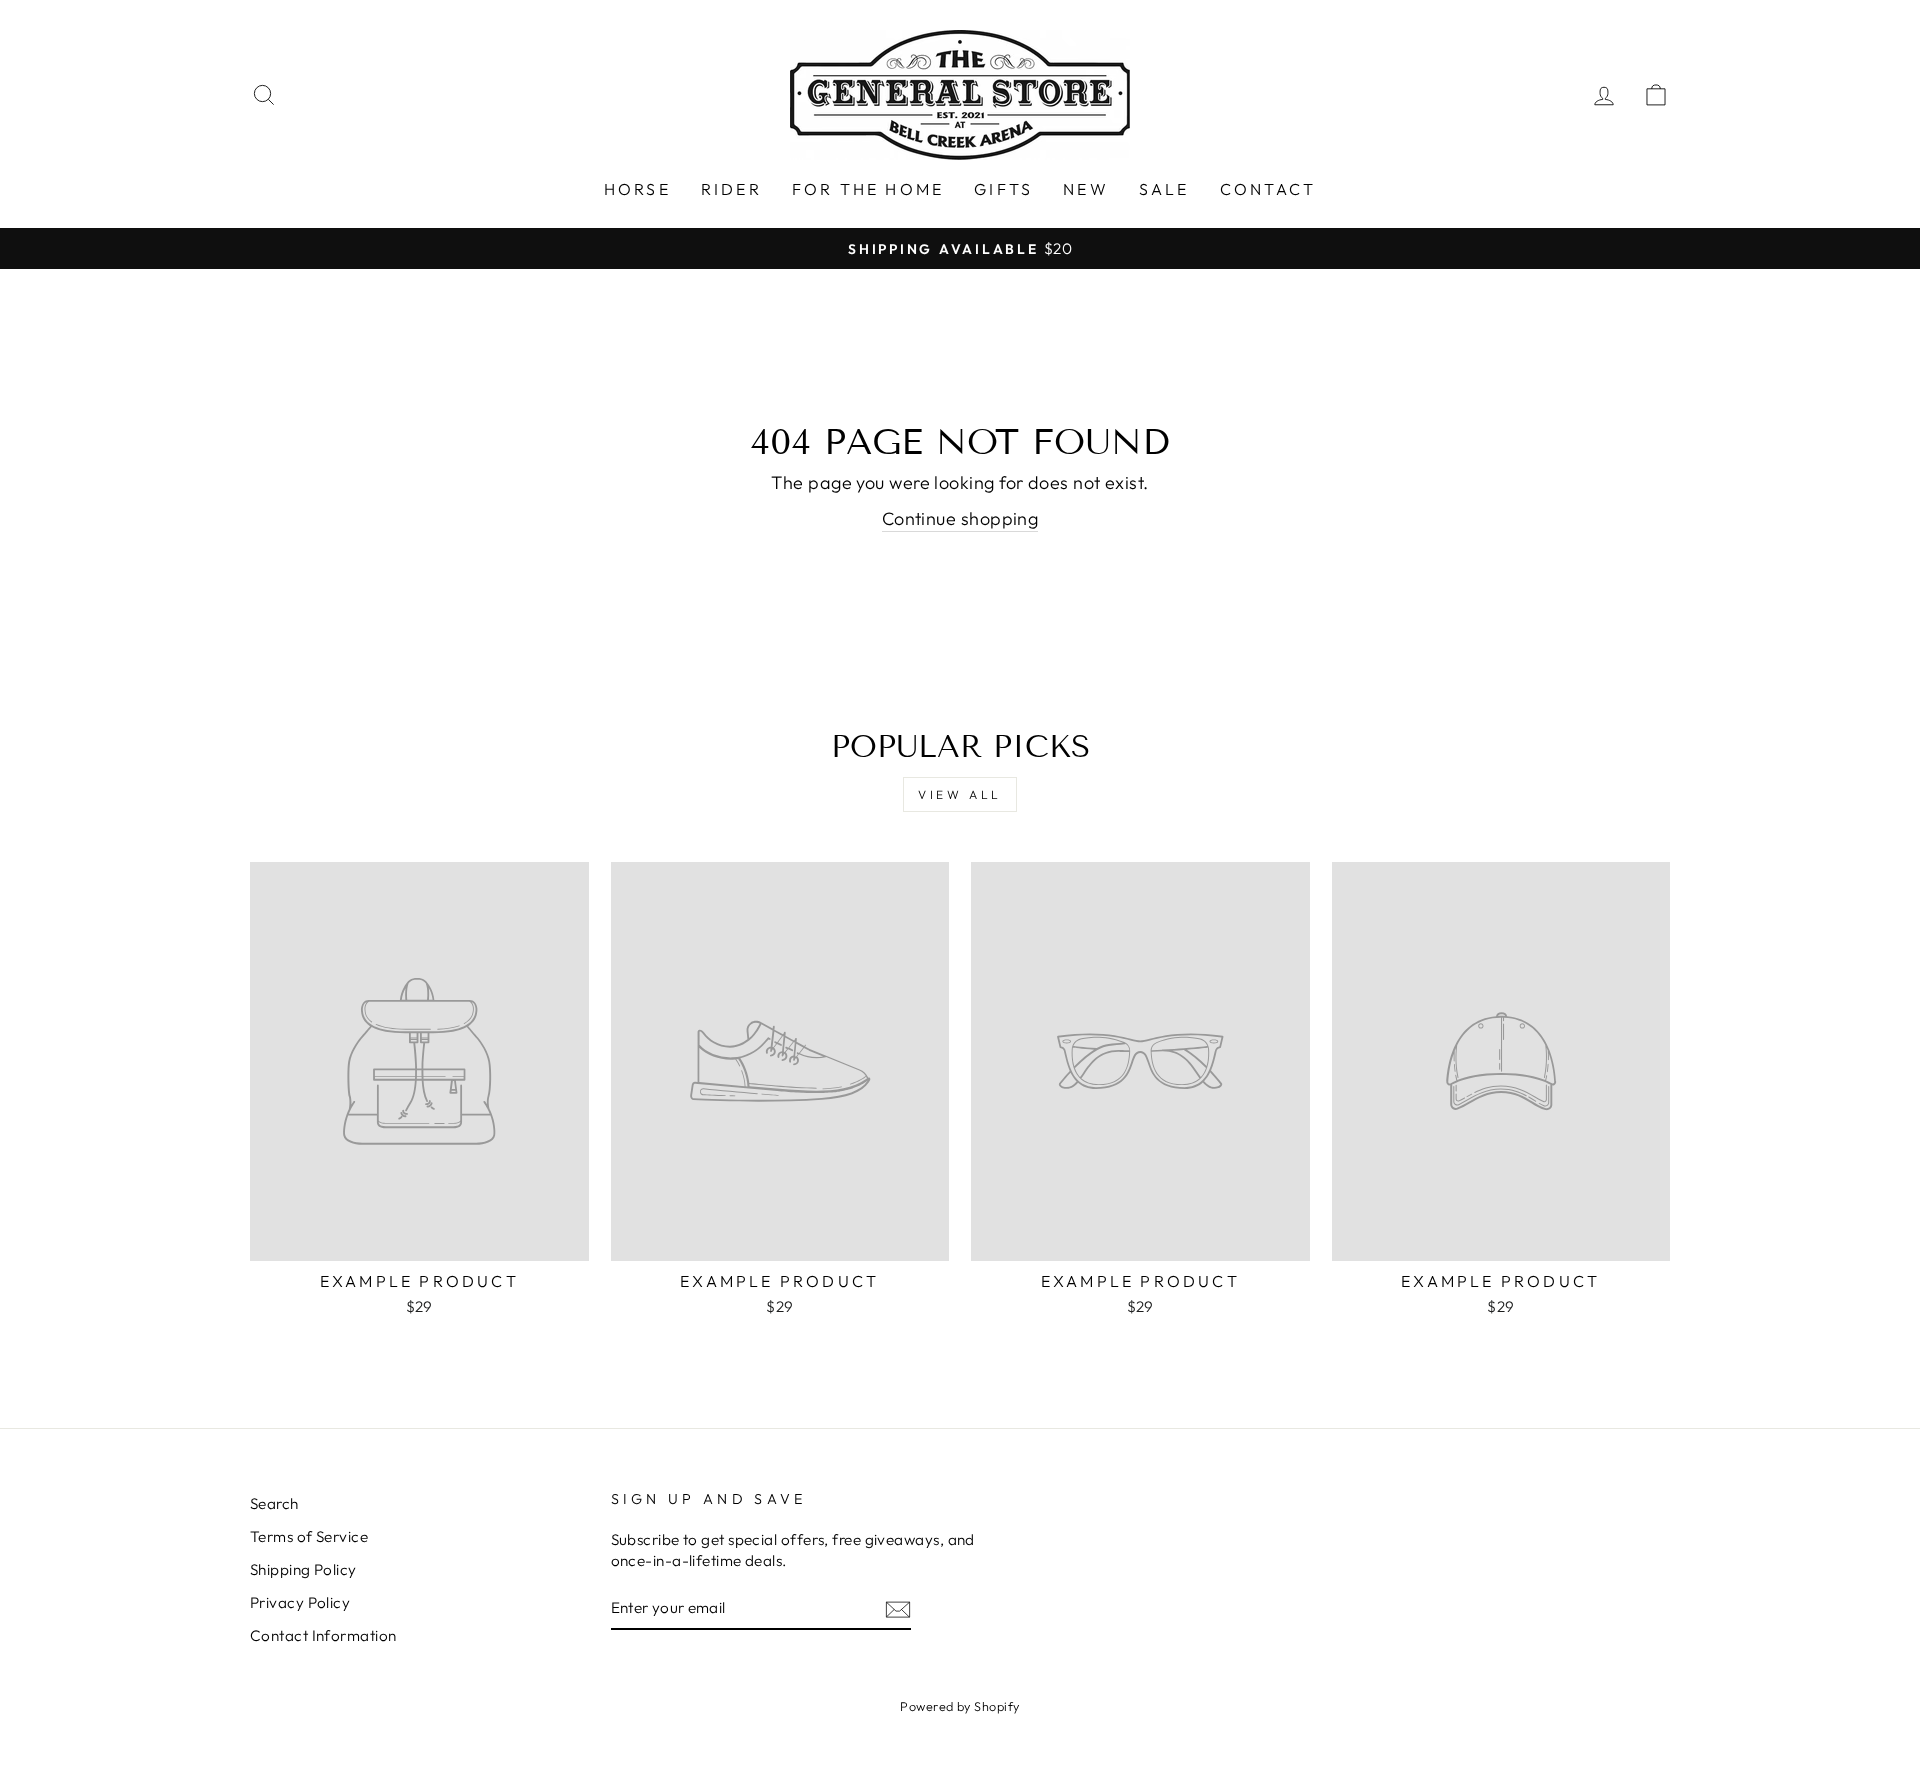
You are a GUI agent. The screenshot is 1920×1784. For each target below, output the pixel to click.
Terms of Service (309, 1536)
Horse (637, 189)
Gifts (1003, 189)
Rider (731, 189)
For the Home (868, 189)
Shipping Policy (303, 1569)
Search (274, 1503)
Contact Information (323, 1635)
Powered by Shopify (959, 1706)
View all (960, 794)
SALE (1164, 189)
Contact (1268, 189)
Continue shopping (960, 518)
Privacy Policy (300, 1602)
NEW (1086, 189)
